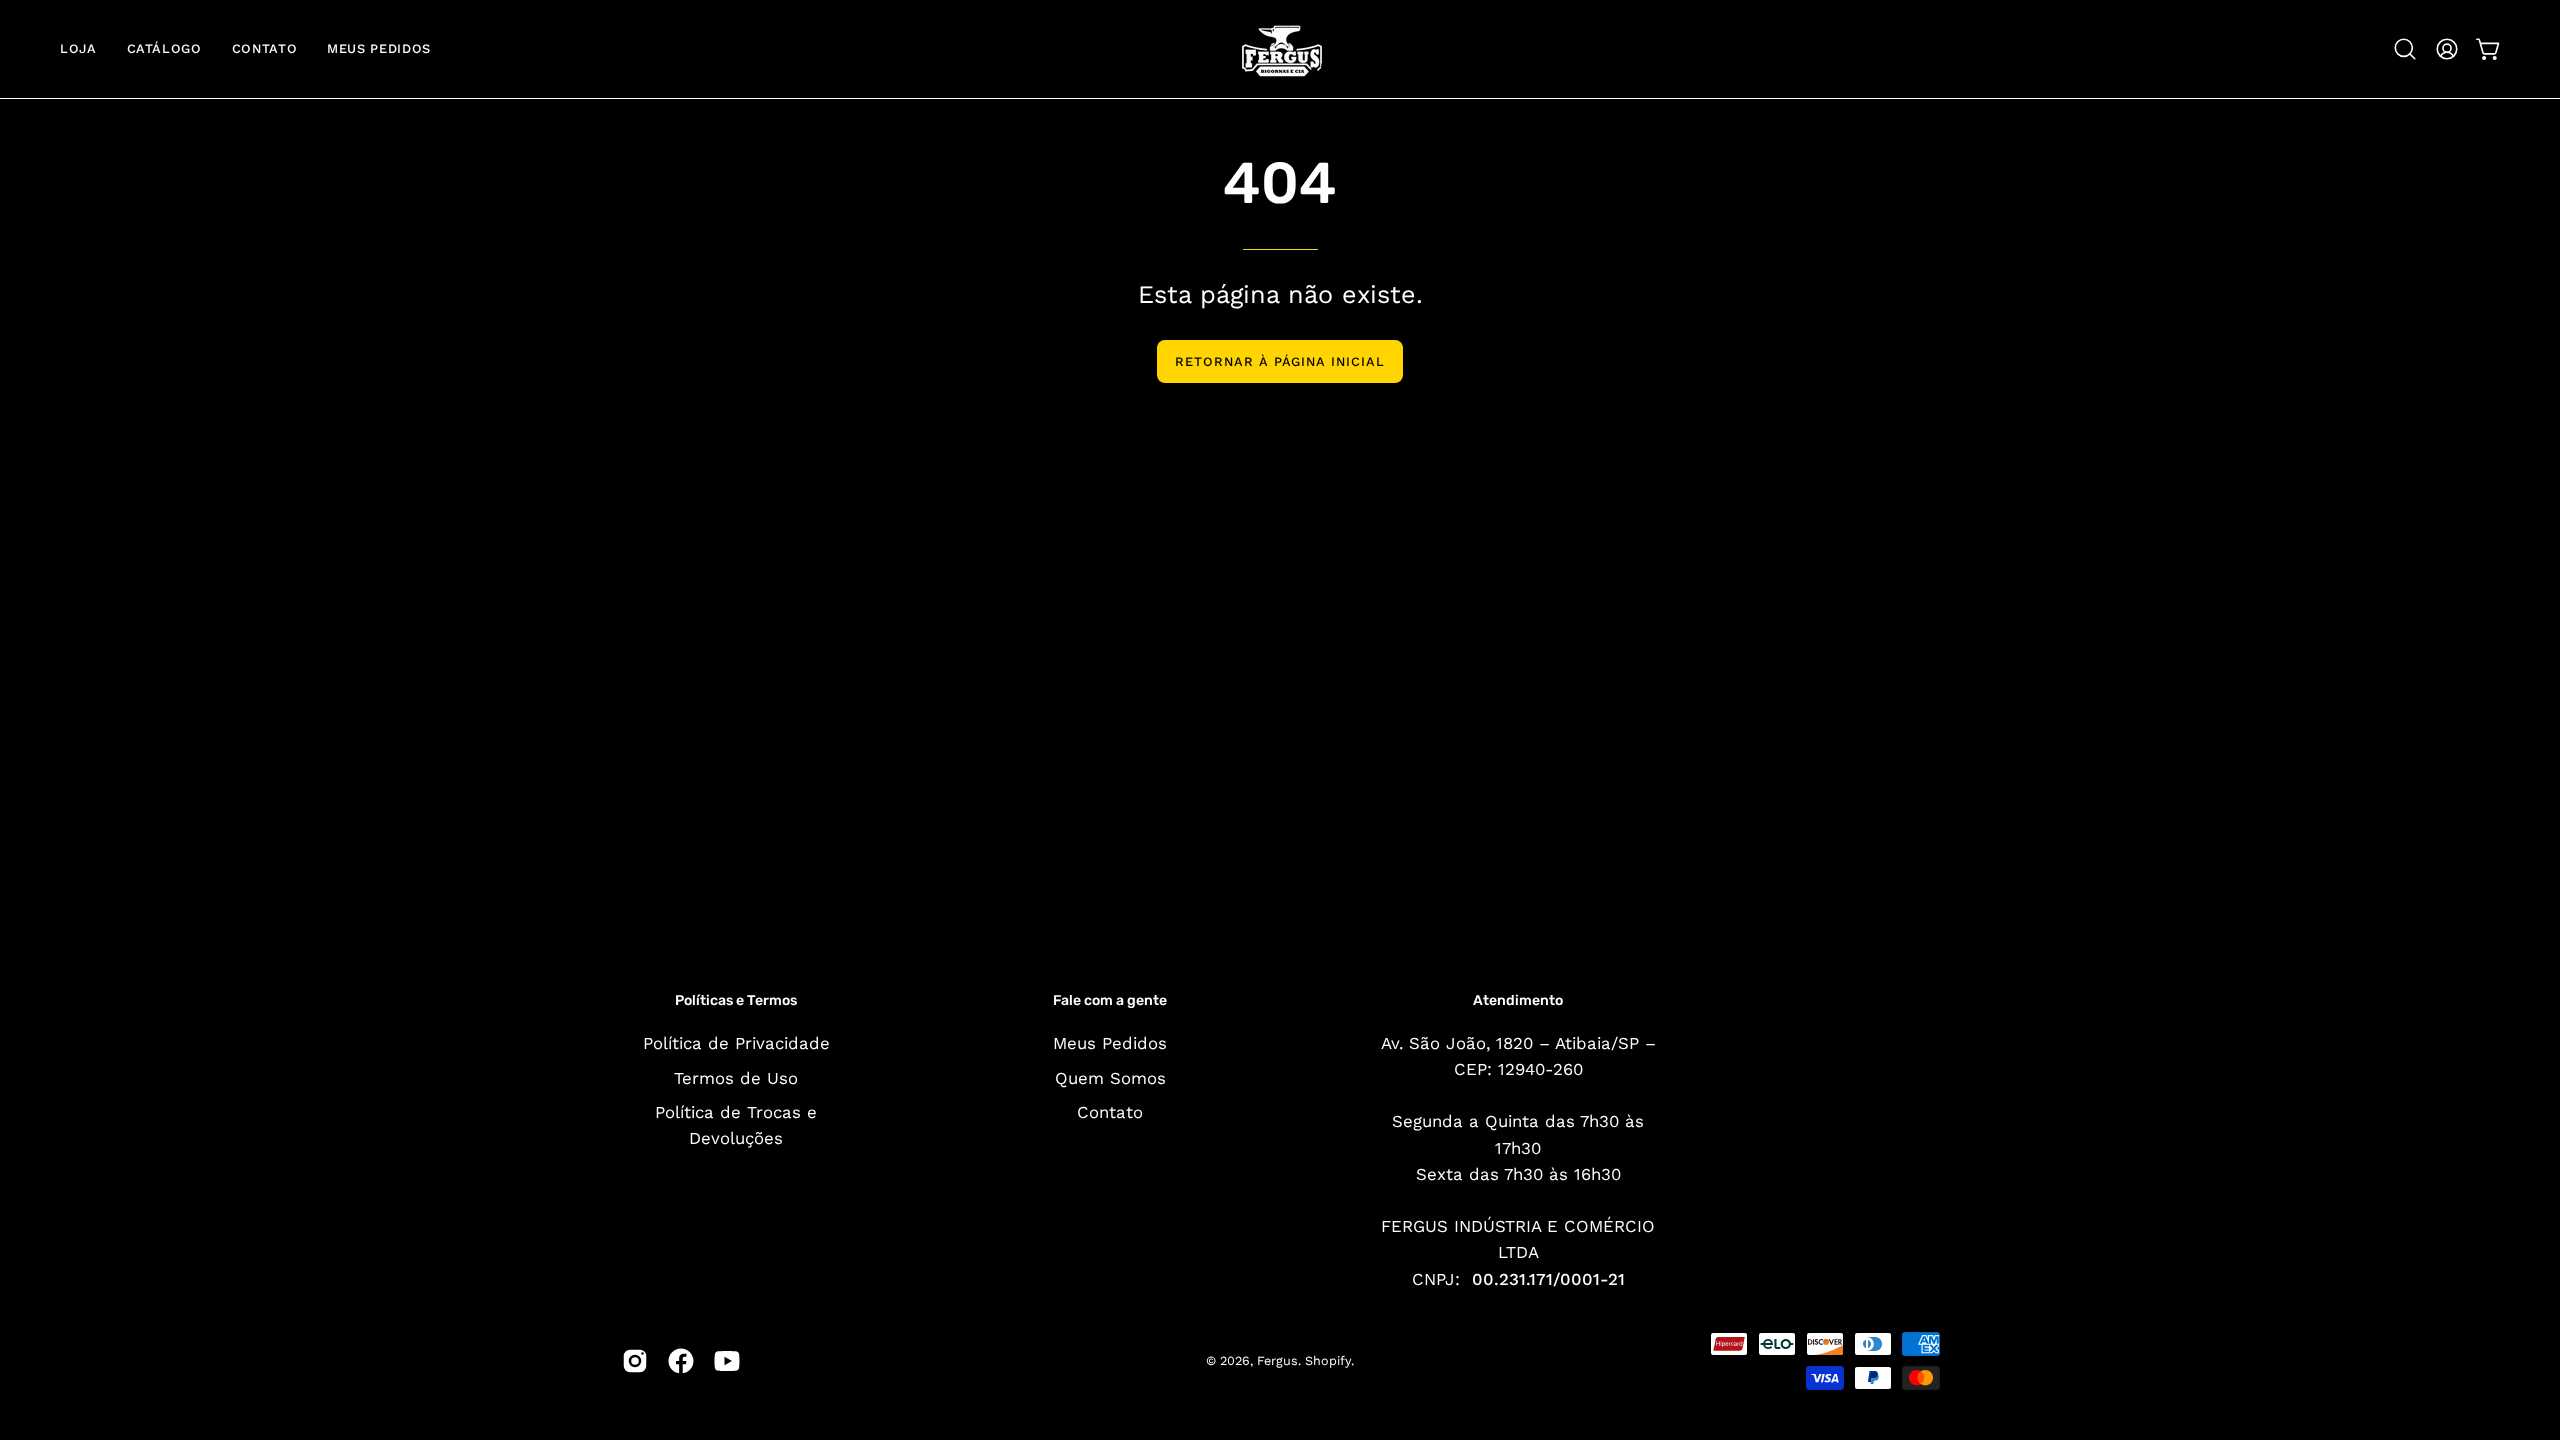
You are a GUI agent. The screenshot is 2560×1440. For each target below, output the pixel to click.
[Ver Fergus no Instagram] (635, 1361)
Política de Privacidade (736, 1043)
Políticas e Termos (736, 1000)
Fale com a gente (1110, 1000)
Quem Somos (1110, 1077)
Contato (1110, 1112)
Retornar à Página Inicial (1280, 361)
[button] (2405, 49)
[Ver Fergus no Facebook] (681, 1361)
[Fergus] (1280, 49)
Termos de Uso (736, 1077)
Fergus (1277, 1360)
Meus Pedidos (1110, 1043)
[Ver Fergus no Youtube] (727, 1361)
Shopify (1328, 1360)
